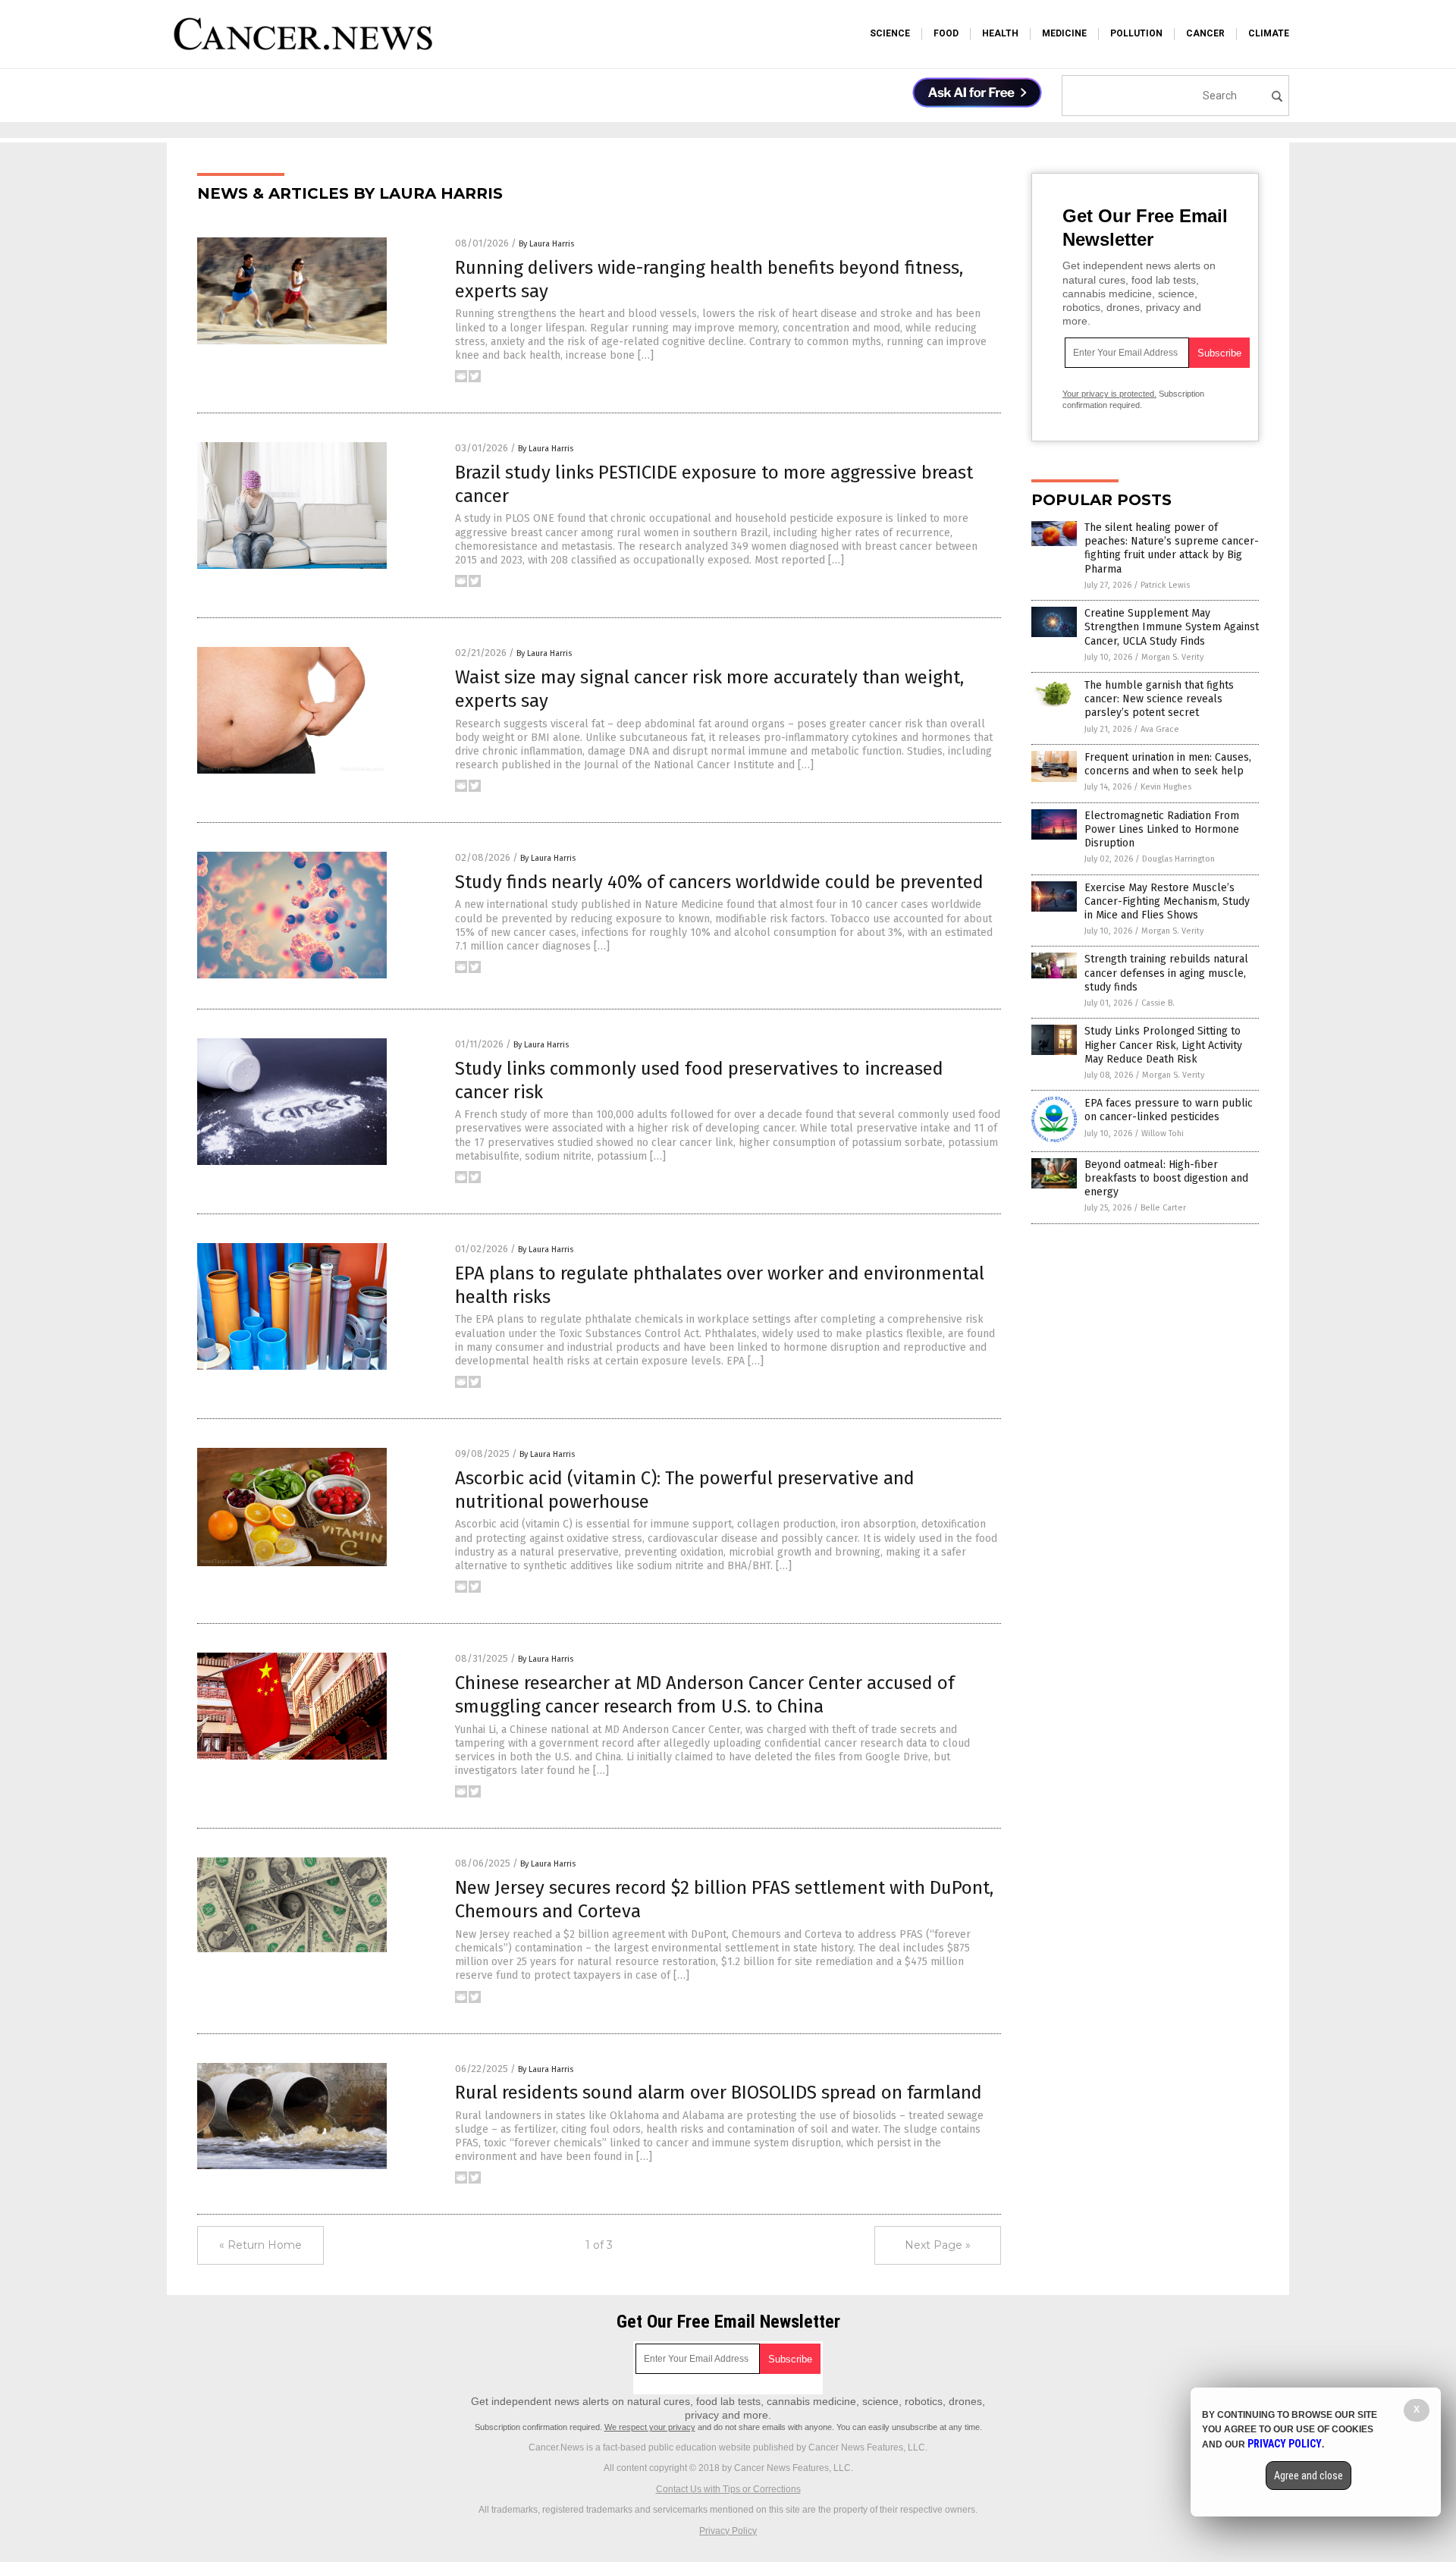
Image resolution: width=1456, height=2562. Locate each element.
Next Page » (938, 2245)
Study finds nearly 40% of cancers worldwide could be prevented (719, 882)
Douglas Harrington (1178, 859)
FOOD (946, 33)
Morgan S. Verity (1172, 657)
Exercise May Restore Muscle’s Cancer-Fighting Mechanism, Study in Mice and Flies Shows (1167, 901)
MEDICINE (1064, 33)
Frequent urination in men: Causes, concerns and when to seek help (1168, 764)
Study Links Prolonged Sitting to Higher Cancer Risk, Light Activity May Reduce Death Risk (1163, 1045)
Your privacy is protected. (1109, 394)
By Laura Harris (546, 244)
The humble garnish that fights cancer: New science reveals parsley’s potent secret (1159, 699)
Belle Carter (1163, 1208)
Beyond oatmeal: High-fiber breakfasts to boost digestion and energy (1166, 1178)
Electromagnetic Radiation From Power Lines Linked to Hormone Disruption (1162, 829)
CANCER (1205, 33)
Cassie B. (1158, 1003)
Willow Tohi (1163, 1133)
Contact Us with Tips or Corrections (728, 2489)
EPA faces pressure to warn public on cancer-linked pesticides (1169, 1110)
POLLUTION (1136, 33)
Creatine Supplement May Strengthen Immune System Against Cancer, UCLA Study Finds (1172, 627)
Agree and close (1309, 2476)
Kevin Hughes (1166, 787)
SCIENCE (890, 33)
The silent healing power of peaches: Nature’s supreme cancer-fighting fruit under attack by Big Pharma (1172, 548)
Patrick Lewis (1165, 585)
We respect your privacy (650, 2427)
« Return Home (260, 2245)
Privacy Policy (728, 2531)
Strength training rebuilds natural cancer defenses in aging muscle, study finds (1166, 973)
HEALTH (1000, 33)
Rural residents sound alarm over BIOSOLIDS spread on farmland (719, 2093)
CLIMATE (1269, 33)
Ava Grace (1160, 729)
